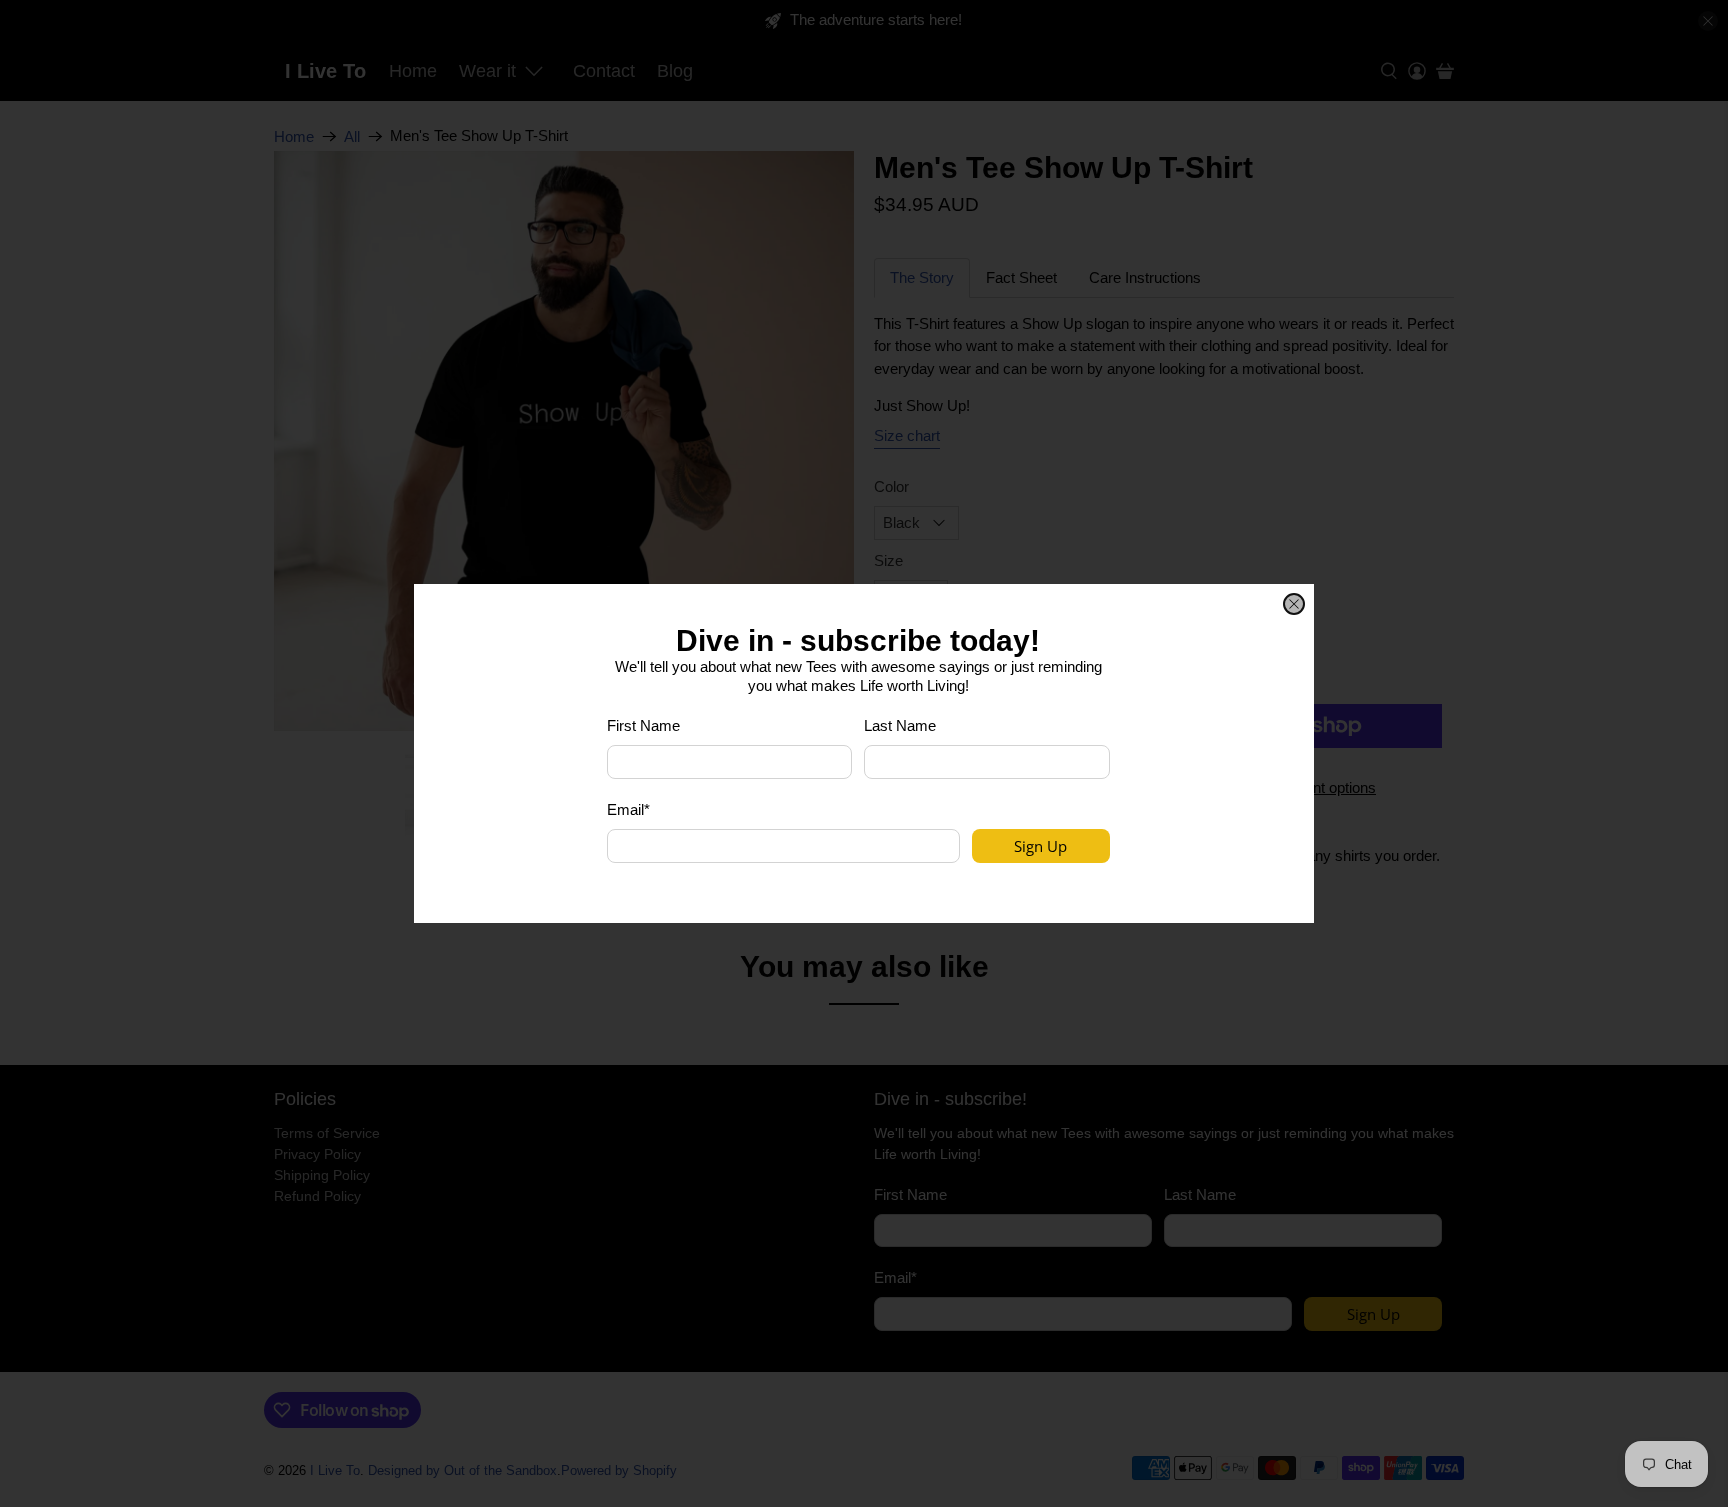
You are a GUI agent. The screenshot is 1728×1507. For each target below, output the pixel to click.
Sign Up (1040, 846)
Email (628, 809)
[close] (1294, 604)
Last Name (900, 725)
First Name (643, 725)
